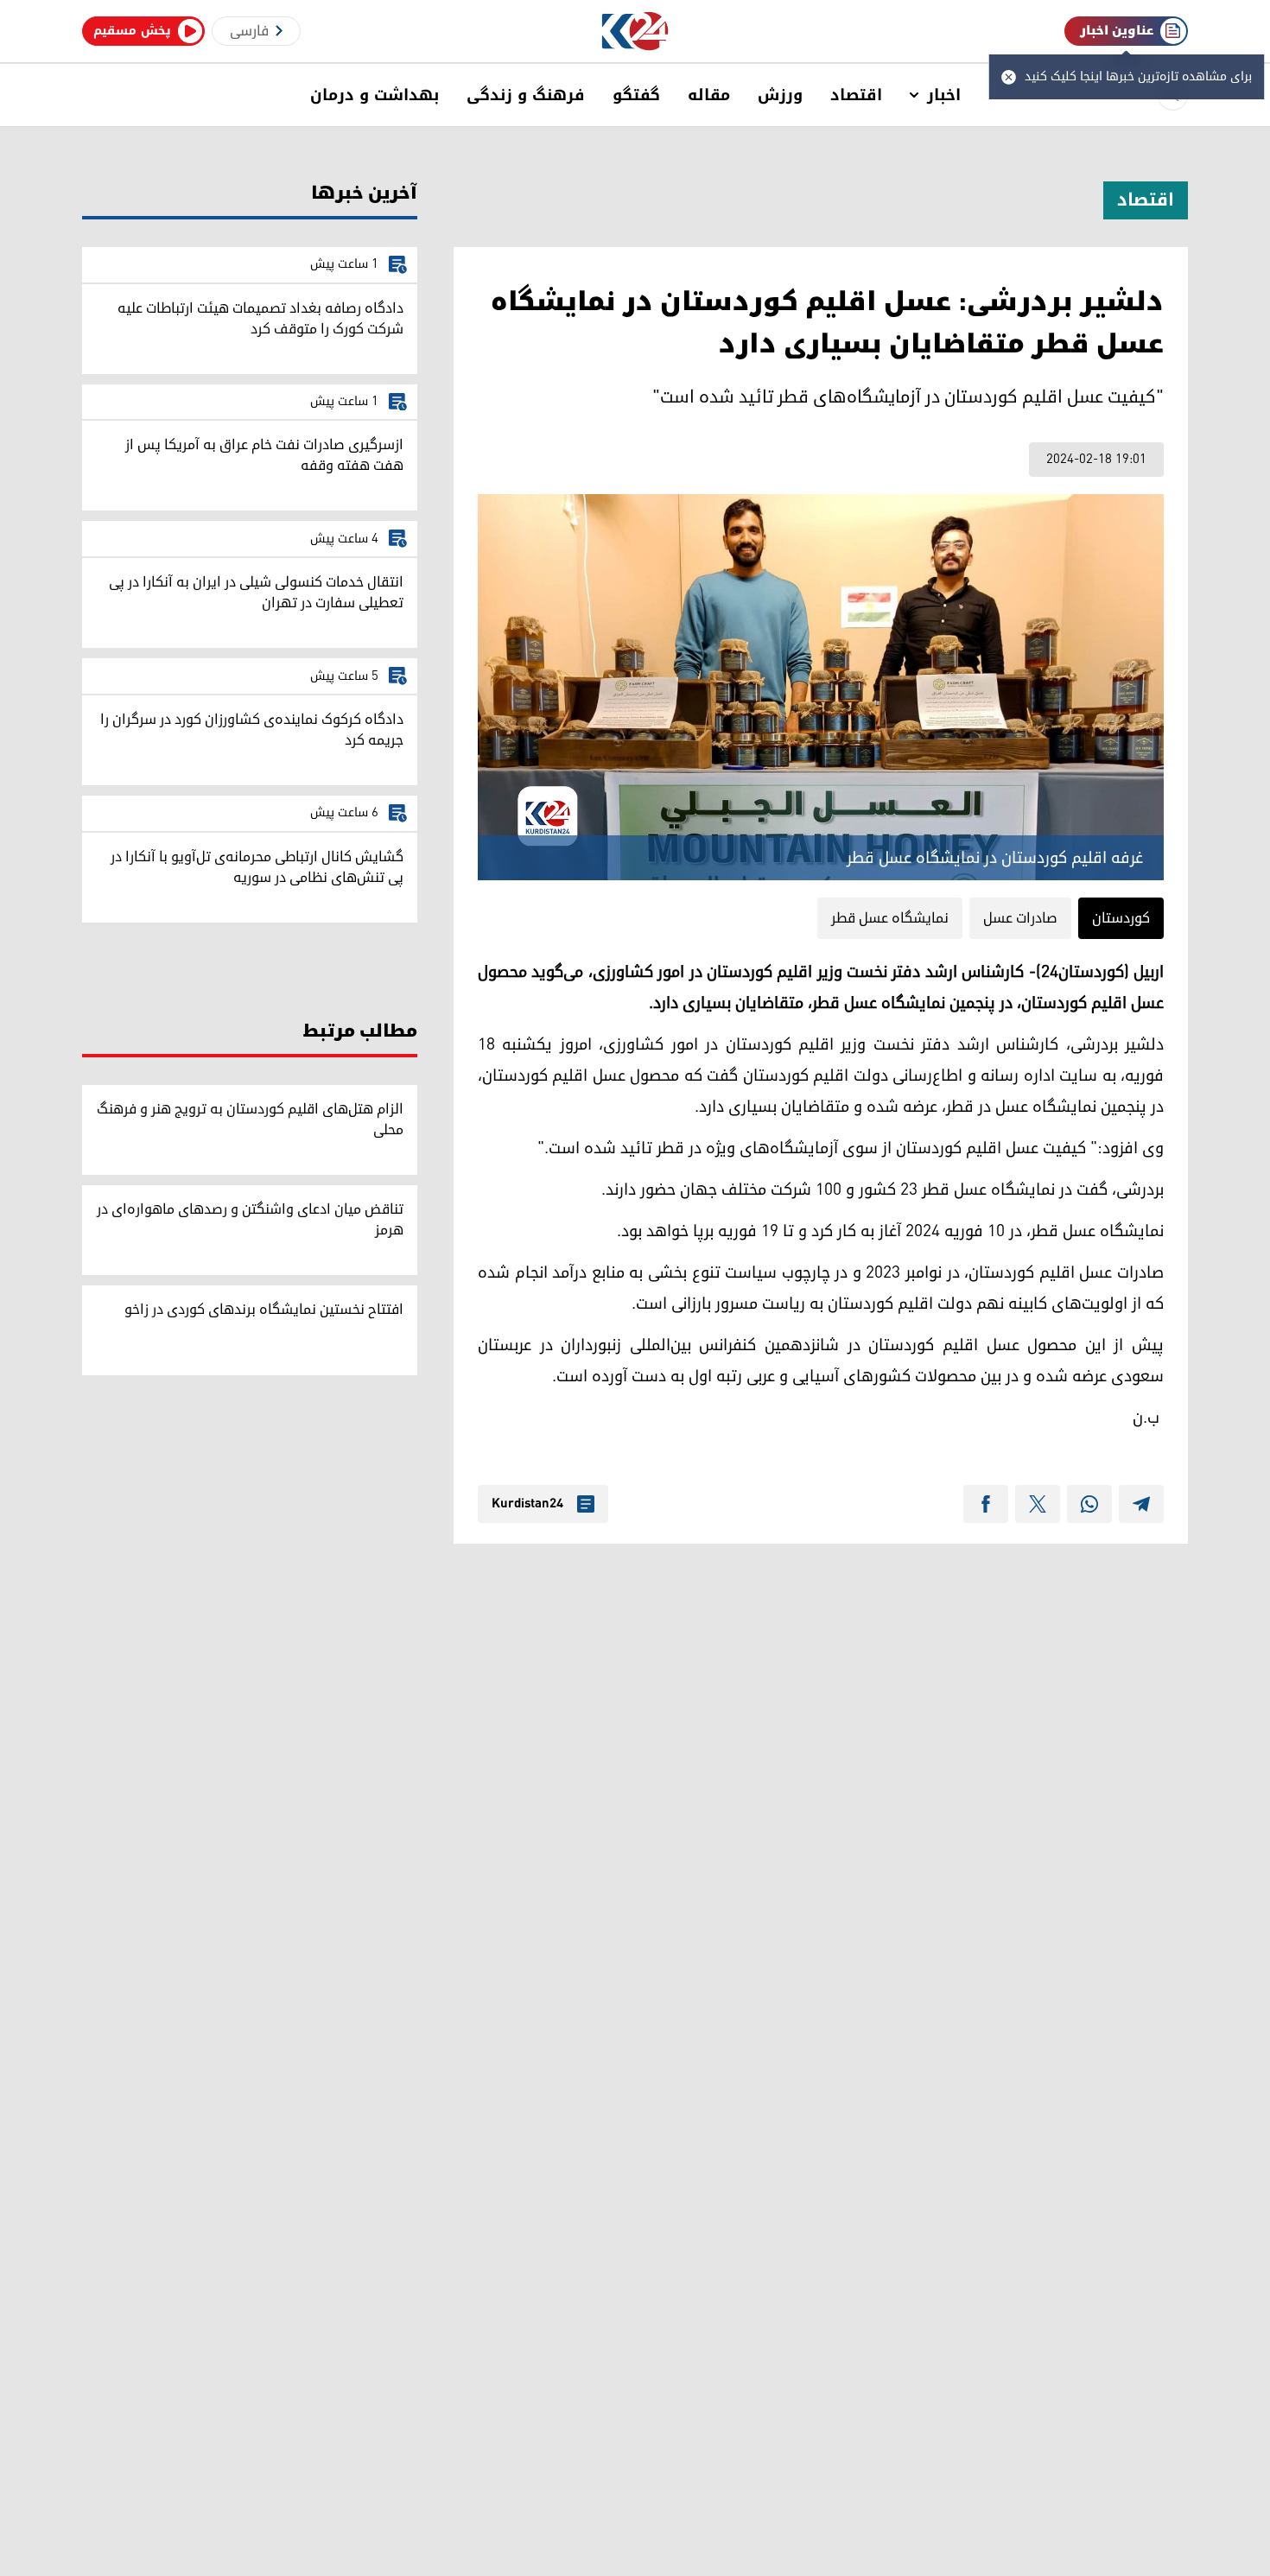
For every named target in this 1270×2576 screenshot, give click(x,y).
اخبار (944, 95)
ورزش (780, 95)
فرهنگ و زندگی (526, 95)
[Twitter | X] (1038, 1504)
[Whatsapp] (1089, 1504)
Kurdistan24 (527, 1504)
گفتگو (636, 95)
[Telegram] (1141, 1504)
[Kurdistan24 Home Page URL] (635, 32)
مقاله (709, 95)
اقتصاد (856, 95)
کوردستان (1121, 918)
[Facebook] (986, 1504)
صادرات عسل (1020, 918)
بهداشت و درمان (375, 95)
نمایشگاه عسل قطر (890, 918)
